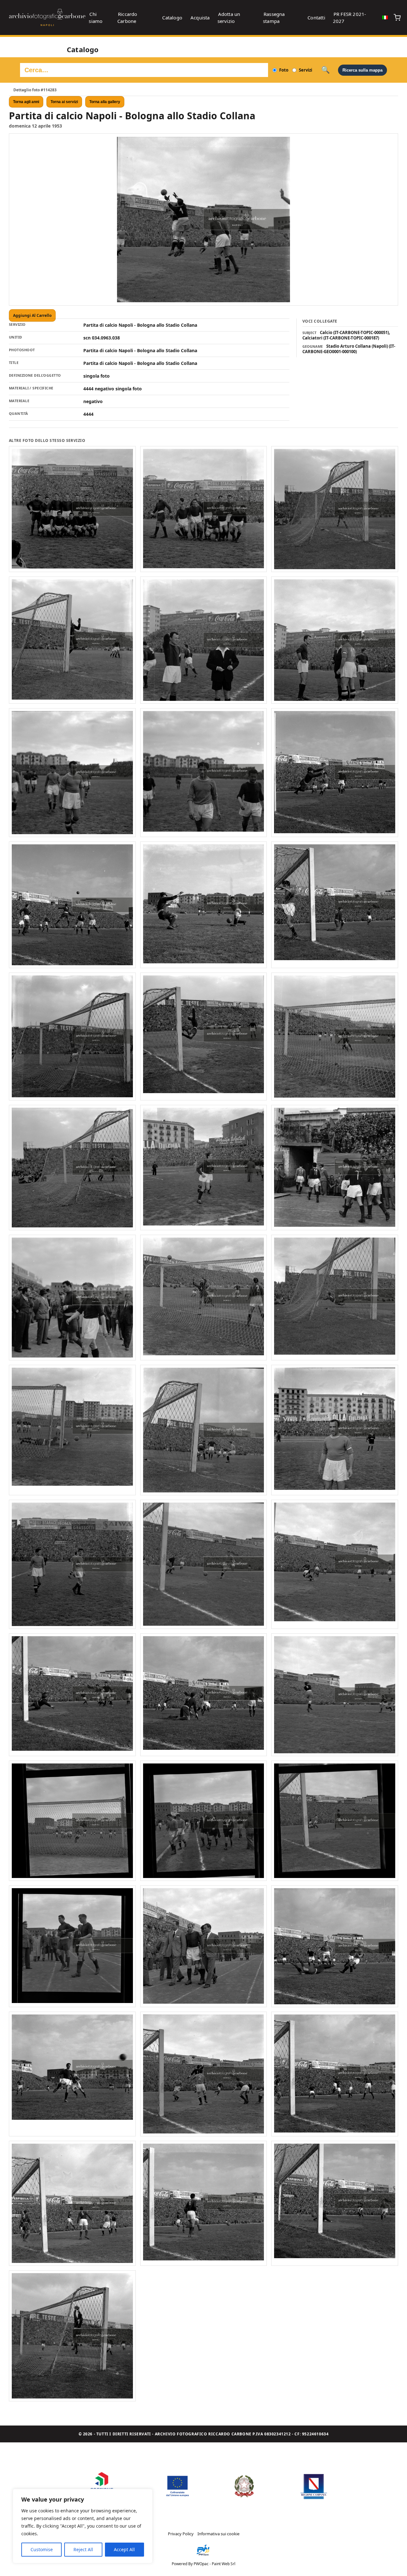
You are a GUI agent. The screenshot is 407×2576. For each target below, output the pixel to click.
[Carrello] (397, 17)
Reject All (83, 2549)
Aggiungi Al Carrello (32, 315)
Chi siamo (96, 17)
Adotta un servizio (229, 17)
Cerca (325, 70)
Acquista (200, 17)
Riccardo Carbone (127, 17)
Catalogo (172, 17)
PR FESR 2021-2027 (350, 17)
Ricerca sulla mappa (362, 70)
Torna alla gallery (105, 102)
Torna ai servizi (64, 102)
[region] (83, 2526)
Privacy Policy (181, 2534)
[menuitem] (385, 17)
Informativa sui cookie (218, 2534)
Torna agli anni (26, 102)
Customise (42, 2549)
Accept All (124, 2549)
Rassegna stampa (274, 17)
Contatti (316, 17)
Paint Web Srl (224, 2564)
